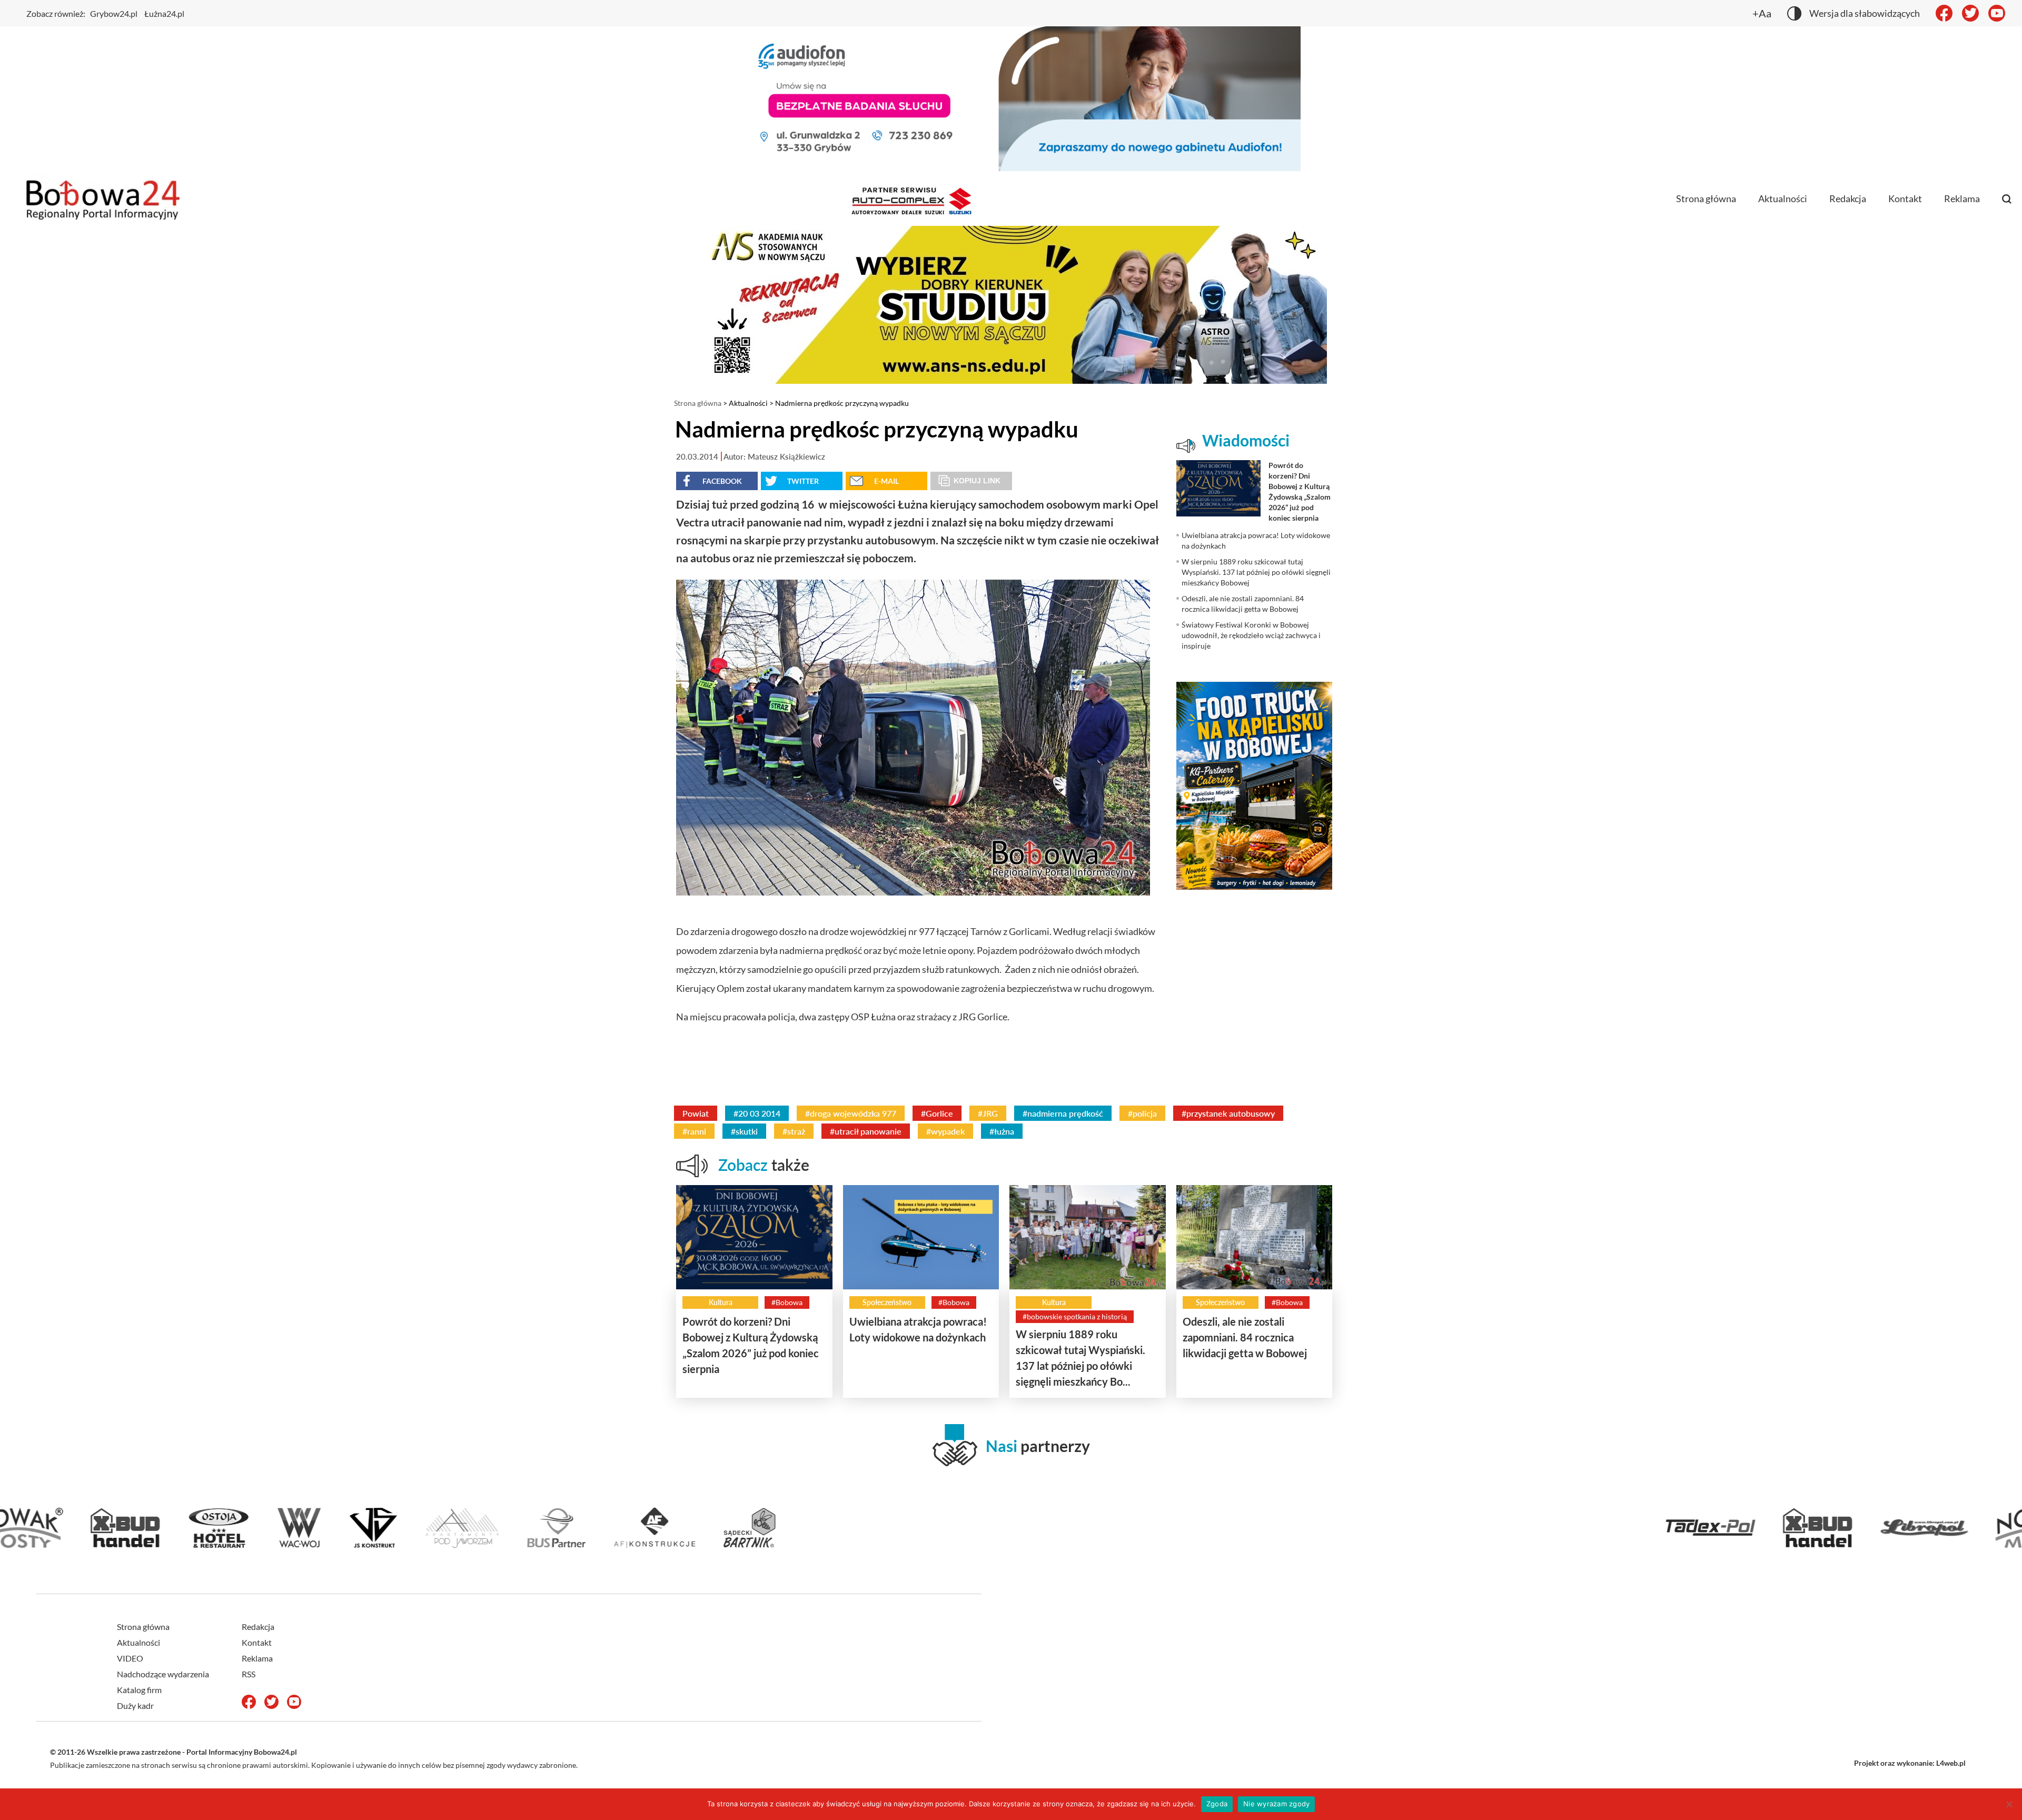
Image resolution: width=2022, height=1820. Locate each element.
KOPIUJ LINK (977, 481)
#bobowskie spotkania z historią (1075, 1316)
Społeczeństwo (887, 1302)
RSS (249, 1674)
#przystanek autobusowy (1228, 1113)
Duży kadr (135, 1705)
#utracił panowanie (866, 1131)
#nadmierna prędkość (1063, 1113)
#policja (1142, 1113)
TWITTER (803, 481)
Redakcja (1848, 198)
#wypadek (945, 1131)
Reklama (1962, 198)
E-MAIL (886, 481)
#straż (794, 1131)
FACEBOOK (722, 481)
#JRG (988, 1113)
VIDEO (130, 1658)
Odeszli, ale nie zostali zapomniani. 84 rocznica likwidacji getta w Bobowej (1245, 1337)
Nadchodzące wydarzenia (163, 1674)
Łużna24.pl (164, 13)
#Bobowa (787, 1302)
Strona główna (1706, 198)
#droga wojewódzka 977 (851, 1113)
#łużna (1002, 1131)
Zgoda (1217, 1804)
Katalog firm (139, 1690)
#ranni (694, 1131)
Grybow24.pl (114, 13)
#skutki (744, 1131)
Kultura (721, 1302)
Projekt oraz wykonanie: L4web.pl (1910, 1763)
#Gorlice (937, 1113)
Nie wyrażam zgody (1276, 1804)
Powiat (696, 1113)
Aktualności (1783, 198)
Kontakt (1905, 198)
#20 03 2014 (757, 1113)
